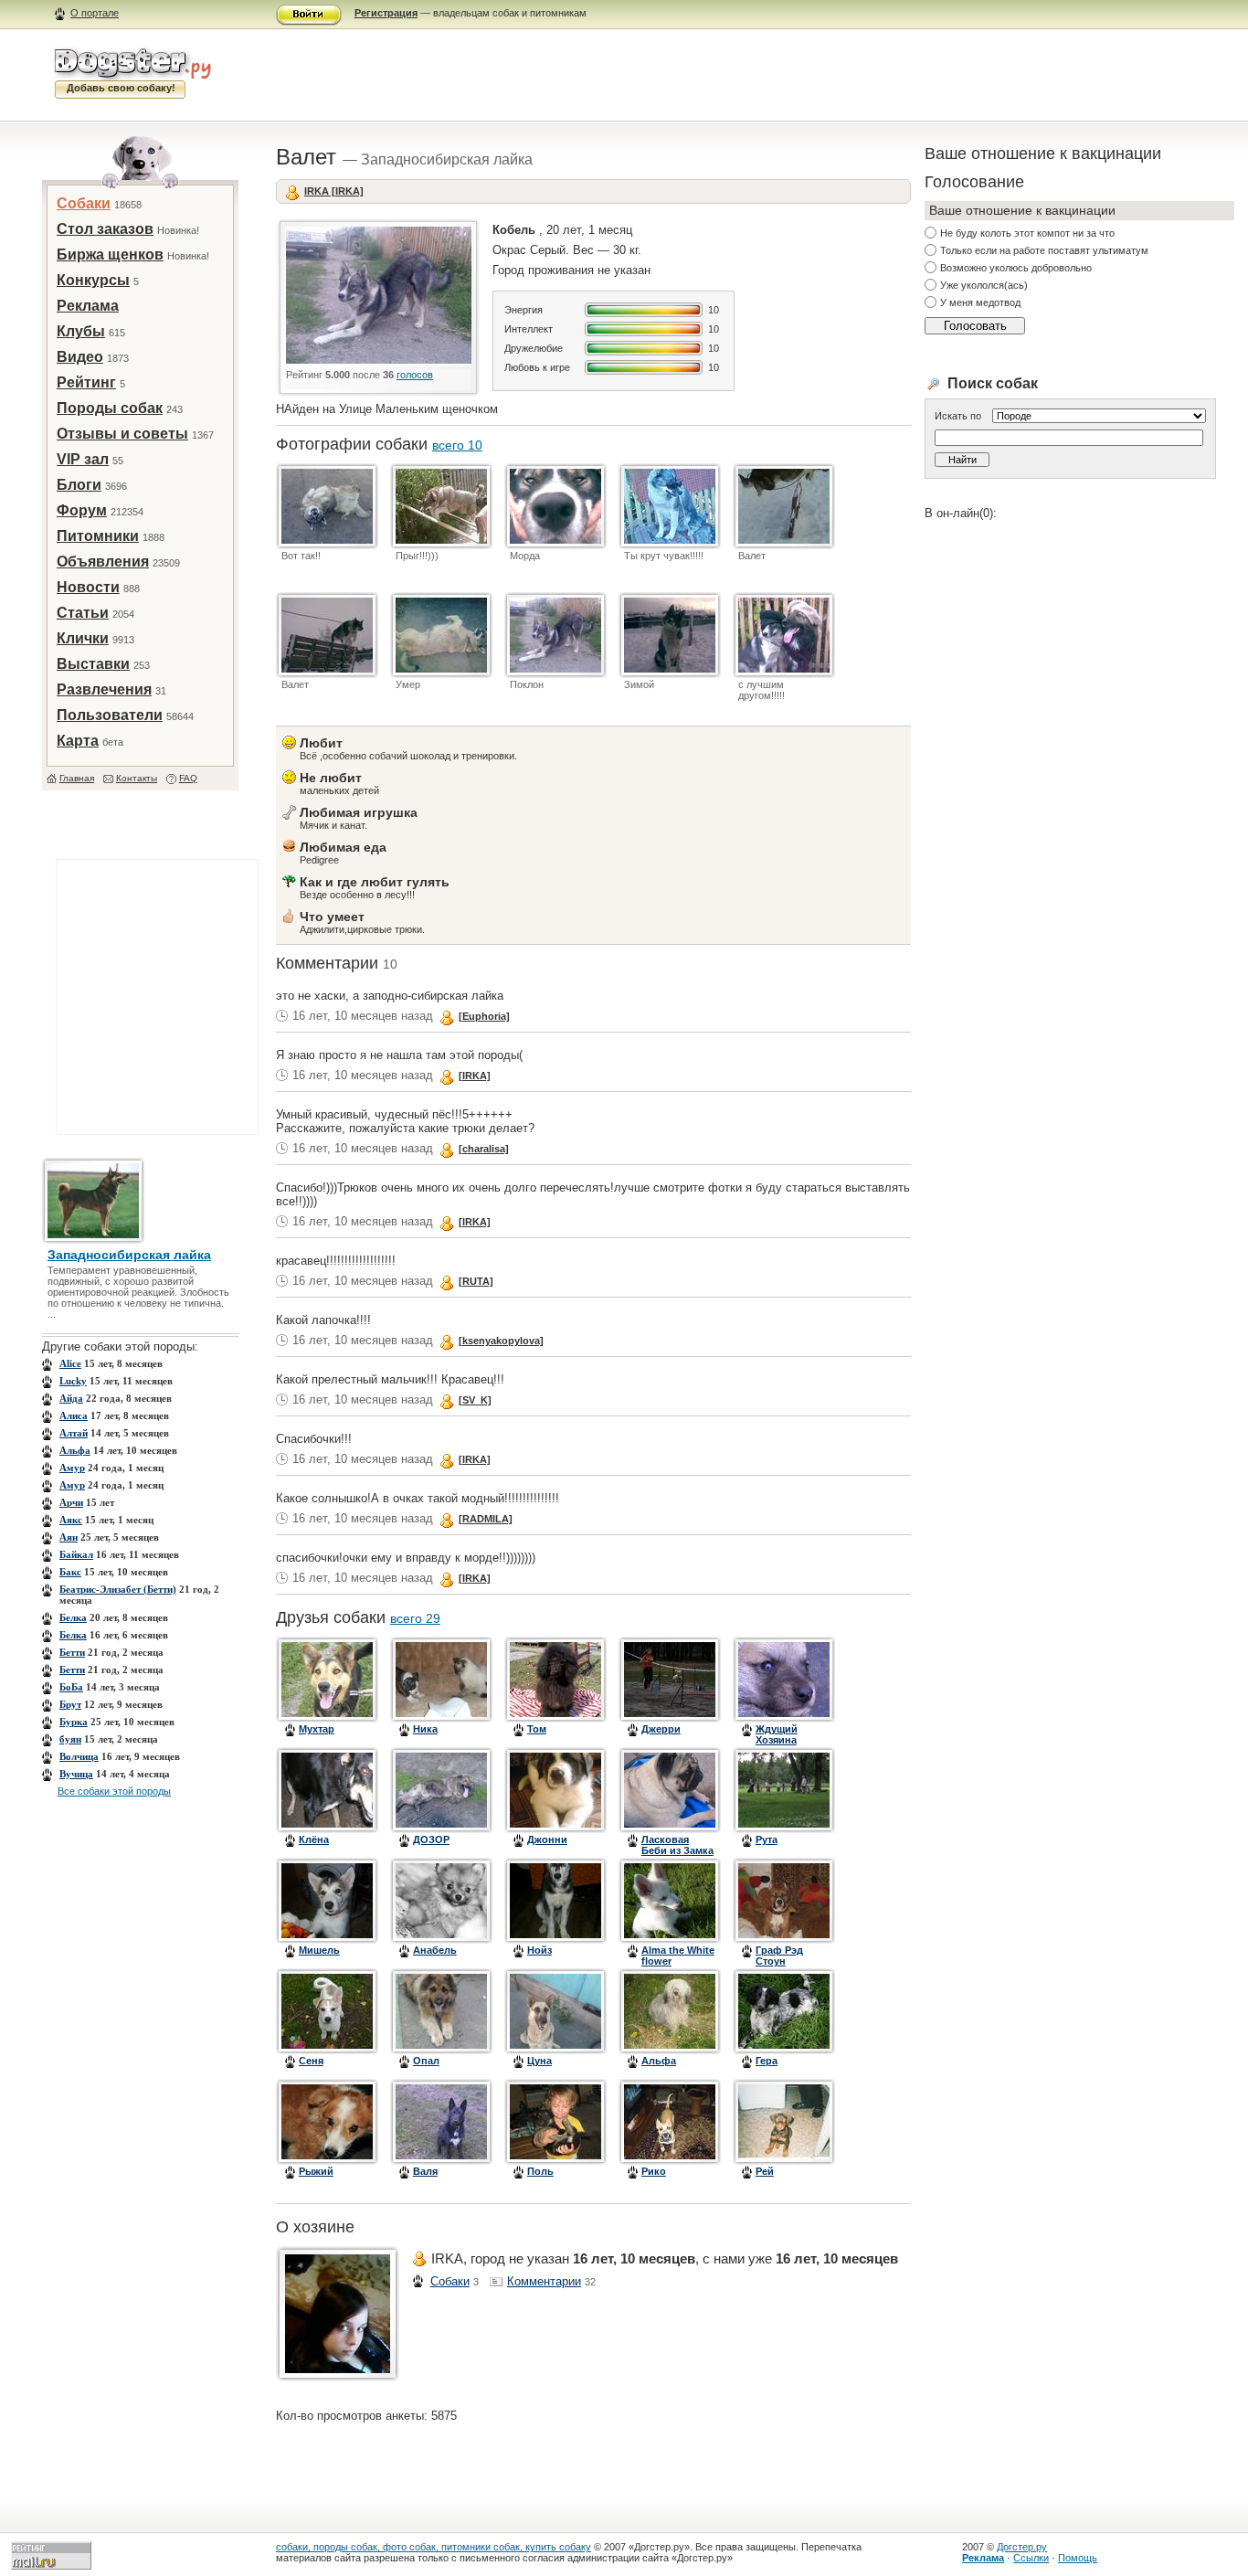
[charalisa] (484, 1149)
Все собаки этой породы (114, 1791)
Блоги (79, 485)
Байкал (76, 1554)
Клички (83, 638)
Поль (540, 2171)
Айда (71, 1398)
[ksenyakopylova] (501, 1341)
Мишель (319, 1950)
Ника (425, 1729)
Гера (767, 2061)
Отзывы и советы (122, 434)
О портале (95, 13)
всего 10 (457, 445)
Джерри (661, 1729)
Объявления (103, 562)
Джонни (547, 1839)
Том (537, 1729)
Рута (767, 1839)
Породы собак (110, 408)
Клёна (314, 1839)
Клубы (81, 331)
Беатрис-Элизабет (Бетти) (118, 1589)
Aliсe (70, 1363)
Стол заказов (105, 229)
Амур (72, 1468)
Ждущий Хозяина (777, 1734)
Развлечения (104, 689)
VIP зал (83, 459)
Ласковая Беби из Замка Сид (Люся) (677, 1850)
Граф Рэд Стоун (779, 1956)
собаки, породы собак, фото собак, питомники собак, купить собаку (434, 2547)
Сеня (311, 2061)
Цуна (539, 2061)
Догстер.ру (1022, 2547)
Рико (654, 2171)
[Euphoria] (484, 1016)
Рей (765, 2171)
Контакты (137, 778)
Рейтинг (86, 382)
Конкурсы (93, 280)
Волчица (79, 1756)
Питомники (98, 536)
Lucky (73, 1381)
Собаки (84, 203)
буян (70, 1739)
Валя (425, 2171)
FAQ (188, 778)
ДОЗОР (431, 1839)
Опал (426, 2061)
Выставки (93, 664)
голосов (415, 375)
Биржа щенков (110, 254)
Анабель (435, 1950)
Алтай (74, 1433)
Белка (73, 1617)
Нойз (539, 1950)
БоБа (71, 1687)
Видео (80, 357)
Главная (77, 778)
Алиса (74, 1415)
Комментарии (544, 2281)
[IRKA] (475, 1076)
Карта (78, 741)
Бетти (72, 1652)
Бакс (70, 1572)
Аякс (71, 1520)
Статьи (83, 613)
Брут (70, 1704)
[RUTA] (476, 1281)
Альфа (75, 1450)
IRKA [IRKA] (334, 191)
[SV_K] (475, 1400)
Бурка (74, 1722)
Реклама (88, 306)
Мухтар (317, 1729)
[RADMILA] (486, 1519)
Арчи (71, 1502)
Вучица (76, 1774)
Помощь (1078, 2558)
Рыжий (316, 2171)
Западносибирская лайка (129, 1255)
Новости (88, 587)
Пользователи (110, 715)
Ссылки (1031, 2558)
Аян (69, 1537)
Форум (82, 510)
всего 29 (415, 1618)
